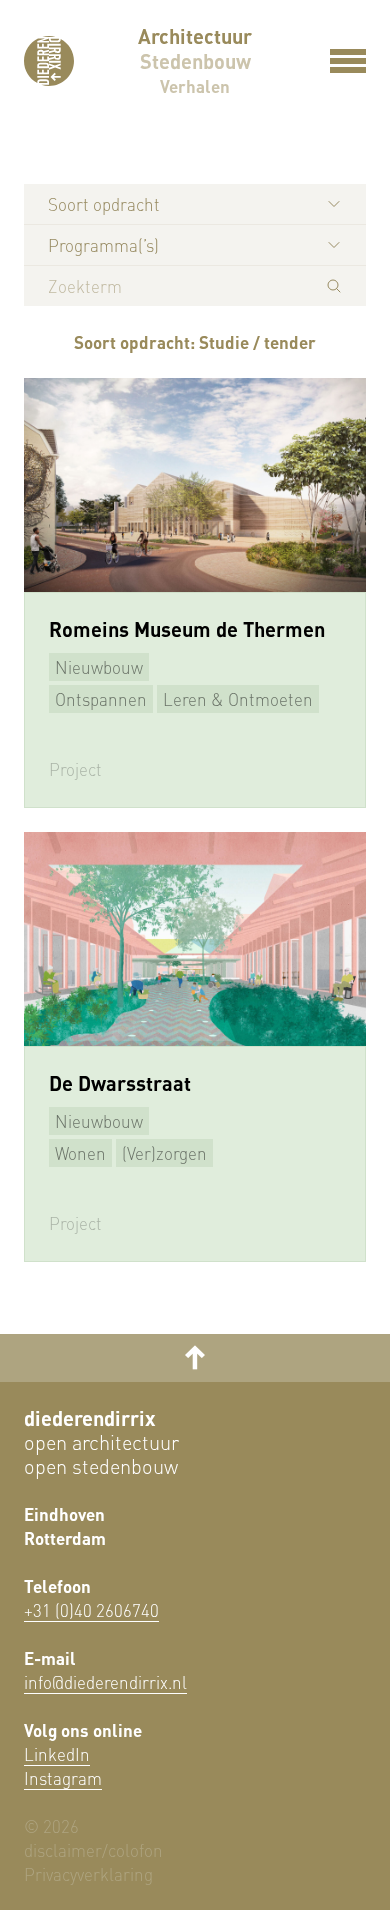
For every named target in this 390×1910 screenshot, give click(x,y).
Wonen (80, 1153)
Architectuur (195, 36)
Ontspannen (101, 699)
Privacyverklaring (88, 1874)
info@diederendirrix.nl (105, 1682)
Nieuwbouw (99, 667)
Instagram (63, 1778)
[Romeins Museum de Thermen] (195, 485)
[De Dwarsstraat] (195, 939)
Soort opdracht (104, 204)
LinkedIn (57, 1754)
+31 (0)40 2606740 (91, 1610)
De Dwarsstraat (120, 1083)
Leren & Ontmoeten (238, 699)
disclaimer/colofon (93, 1850)
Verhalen (195, 86)
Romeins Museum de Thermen (187, 629)
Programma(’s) (103, 245)
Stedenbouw (195, 61)
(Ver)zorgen (164, 1153)
